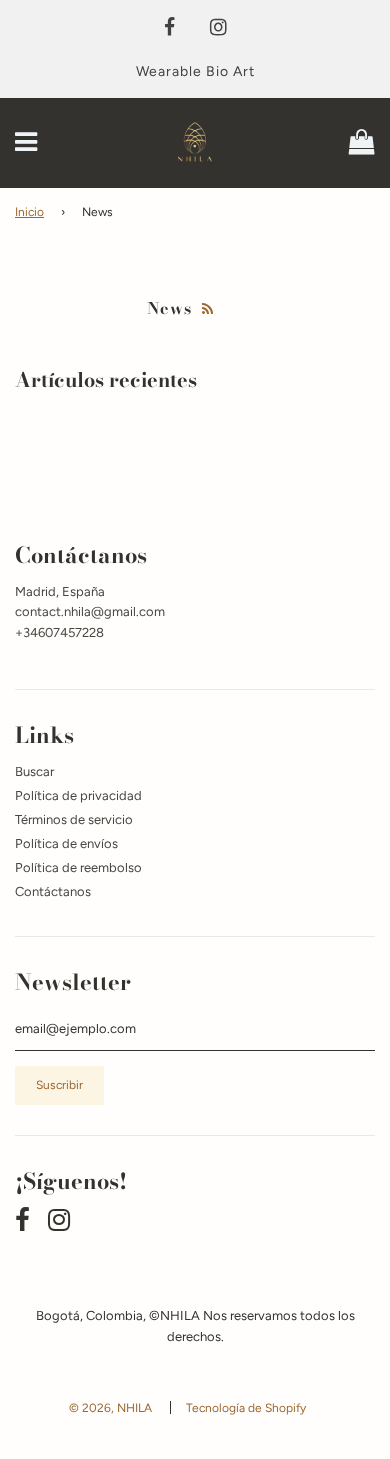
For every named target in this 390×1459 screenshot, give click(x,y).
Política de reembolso (78, 867)
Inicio (29, 212)
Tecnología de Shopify (246, 1408)
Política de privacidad (78, 795)
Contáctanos (53, 891)
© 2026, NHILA (110, 1408)
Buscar (34, 771)
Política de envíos (66, 843)
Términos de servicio (74, 819)
